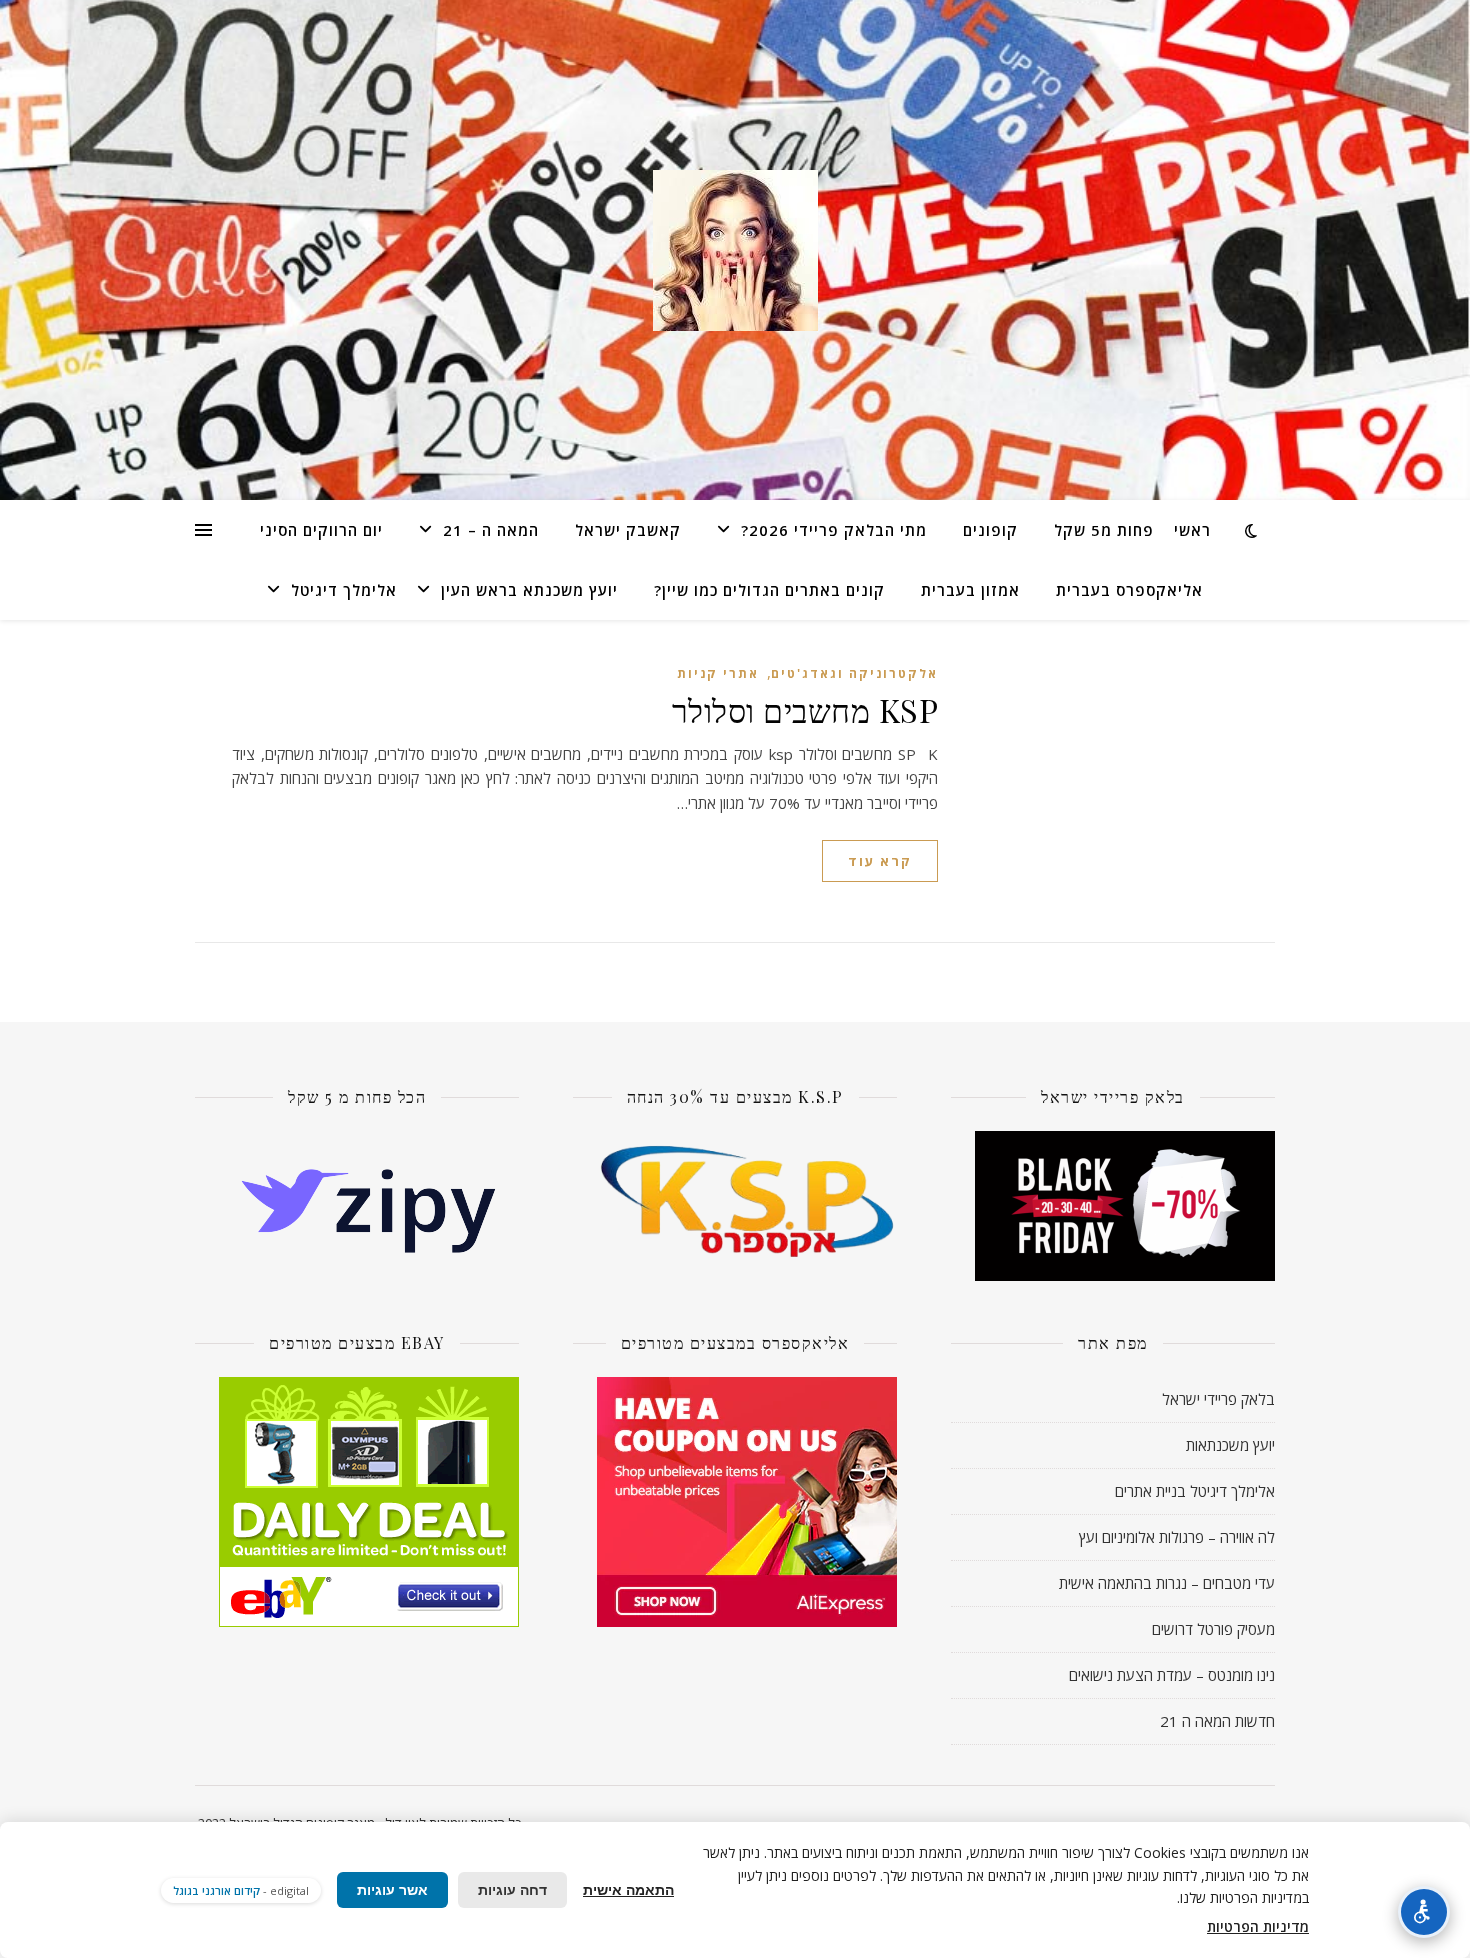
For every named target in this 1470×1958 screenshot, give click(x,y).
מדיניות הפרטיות (1258, 1926)
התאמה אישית (628, 1890)
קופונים (990, 530)
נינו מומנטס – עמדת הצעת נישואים (1172, 1675)
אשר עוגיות (392, 1890)
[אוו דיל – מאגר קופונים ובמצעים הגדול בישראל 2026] (735, 250)
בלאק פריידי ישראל (1218, 1399)
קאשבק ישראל (628, 530)
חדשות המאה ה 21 (1217, 1721)
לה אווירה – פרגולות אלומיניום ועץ (1177, 1537)
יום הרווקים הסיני (321, 530)
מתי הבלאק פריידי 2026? (834, 530)
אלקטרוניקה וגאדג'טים (854, 673)
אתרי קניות (718, 673)
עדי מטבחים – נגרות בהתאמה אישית (1167, 1583)
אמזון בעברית (970, 590)
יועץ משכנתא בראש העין (529, 590)
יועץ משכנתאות (1230, 1445)
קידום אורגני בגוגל (216, 1890)
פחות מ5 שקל (1104, 530)
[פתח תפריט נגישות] (1424, 1912)
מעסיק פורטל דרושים (1213, 1629)
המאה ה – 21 (491, 530)
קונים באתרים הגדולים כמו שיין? (769, 590)
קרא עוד (880, 861)
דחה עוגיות (512, 1890)
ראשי (1192, 530)
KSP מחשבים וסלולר (805, 709)
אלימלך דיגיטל (344, 590)
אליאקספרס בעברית (1129, 590)
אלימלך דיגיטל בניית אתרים (1195, 1491)
